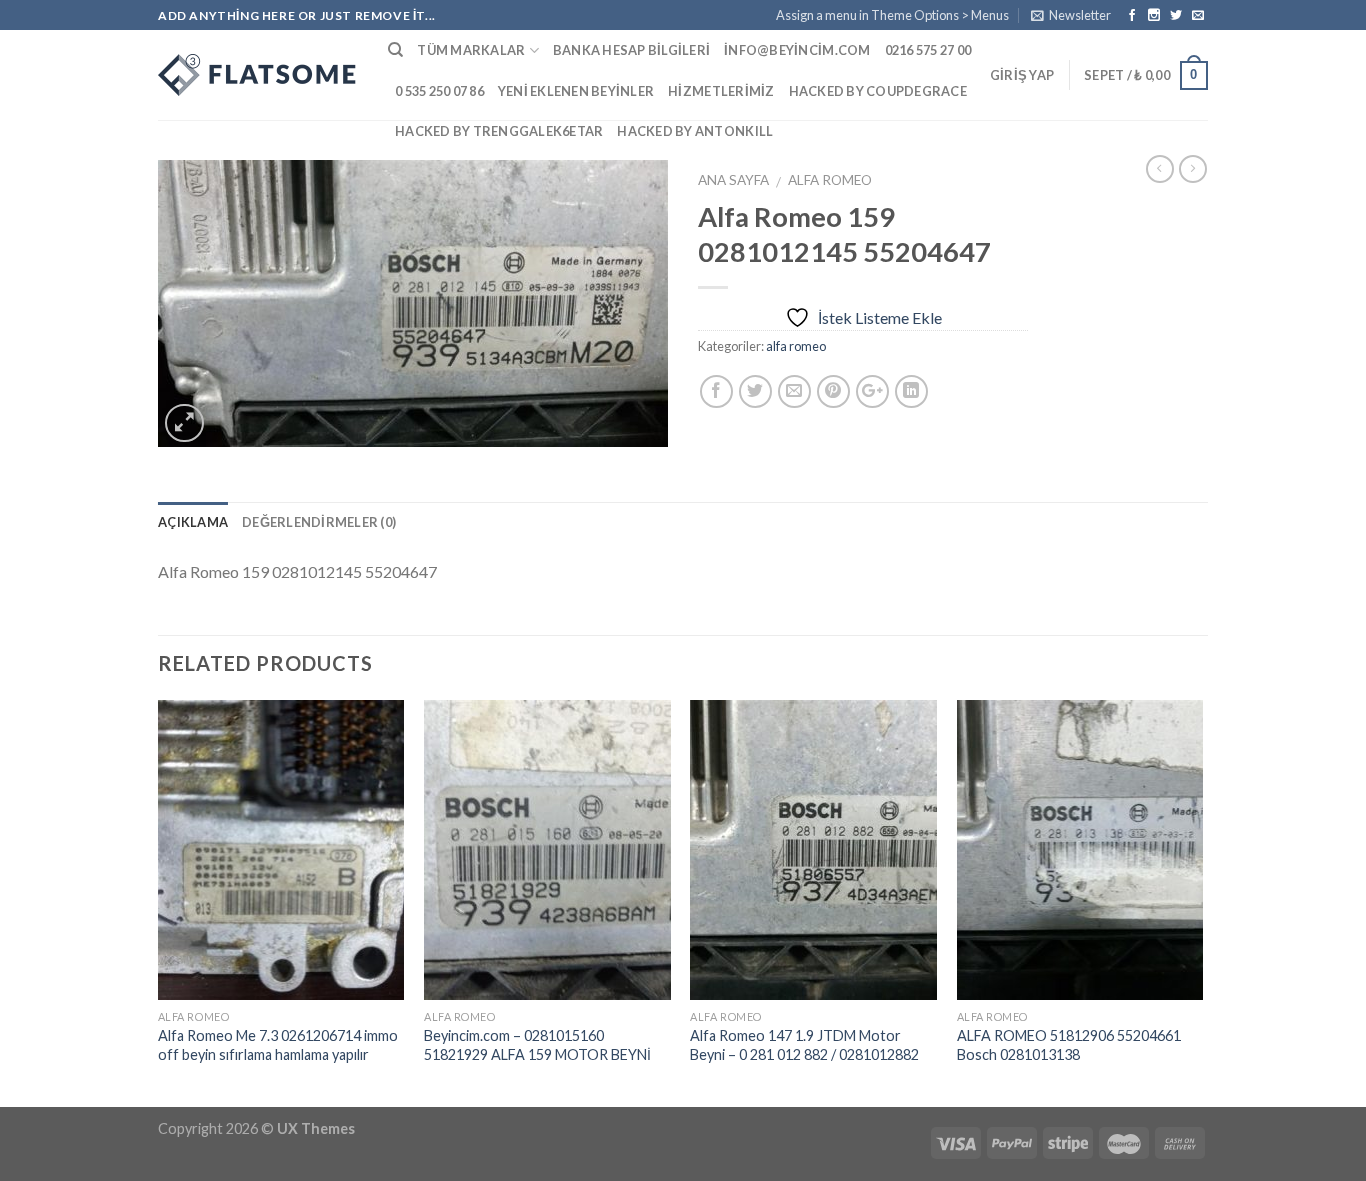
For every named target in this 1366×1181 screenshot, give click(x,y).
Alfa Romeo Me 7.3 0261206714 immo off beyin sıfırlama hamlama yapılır (278, 1045)
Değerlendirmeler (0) (319, 522)
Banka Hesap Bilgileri (631, 50)
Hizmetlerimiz (721, 91)
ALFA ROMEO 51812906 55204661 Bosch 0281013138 (1069, 1045)
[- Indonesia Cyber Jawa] (258, 75)
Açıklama (193, 522)
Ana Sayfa (733, 180)
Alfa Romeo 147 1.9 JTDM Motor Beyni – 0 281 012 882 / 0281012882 (804, 1045)
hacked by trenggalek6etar (499, 131)
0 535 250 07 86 (439, 91)
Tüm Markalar (471, 50)
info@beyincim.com (797, 50)
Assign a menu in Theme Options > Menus (892, 15)
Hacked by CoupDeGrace (878, 91)
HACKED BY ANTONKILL (695, 131)
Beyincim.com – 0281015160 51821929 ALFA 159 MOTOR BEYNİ (537, 1045)
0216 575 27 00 (928, 50)
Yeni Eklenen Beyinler (576, 91)
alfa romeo (830, 180)
